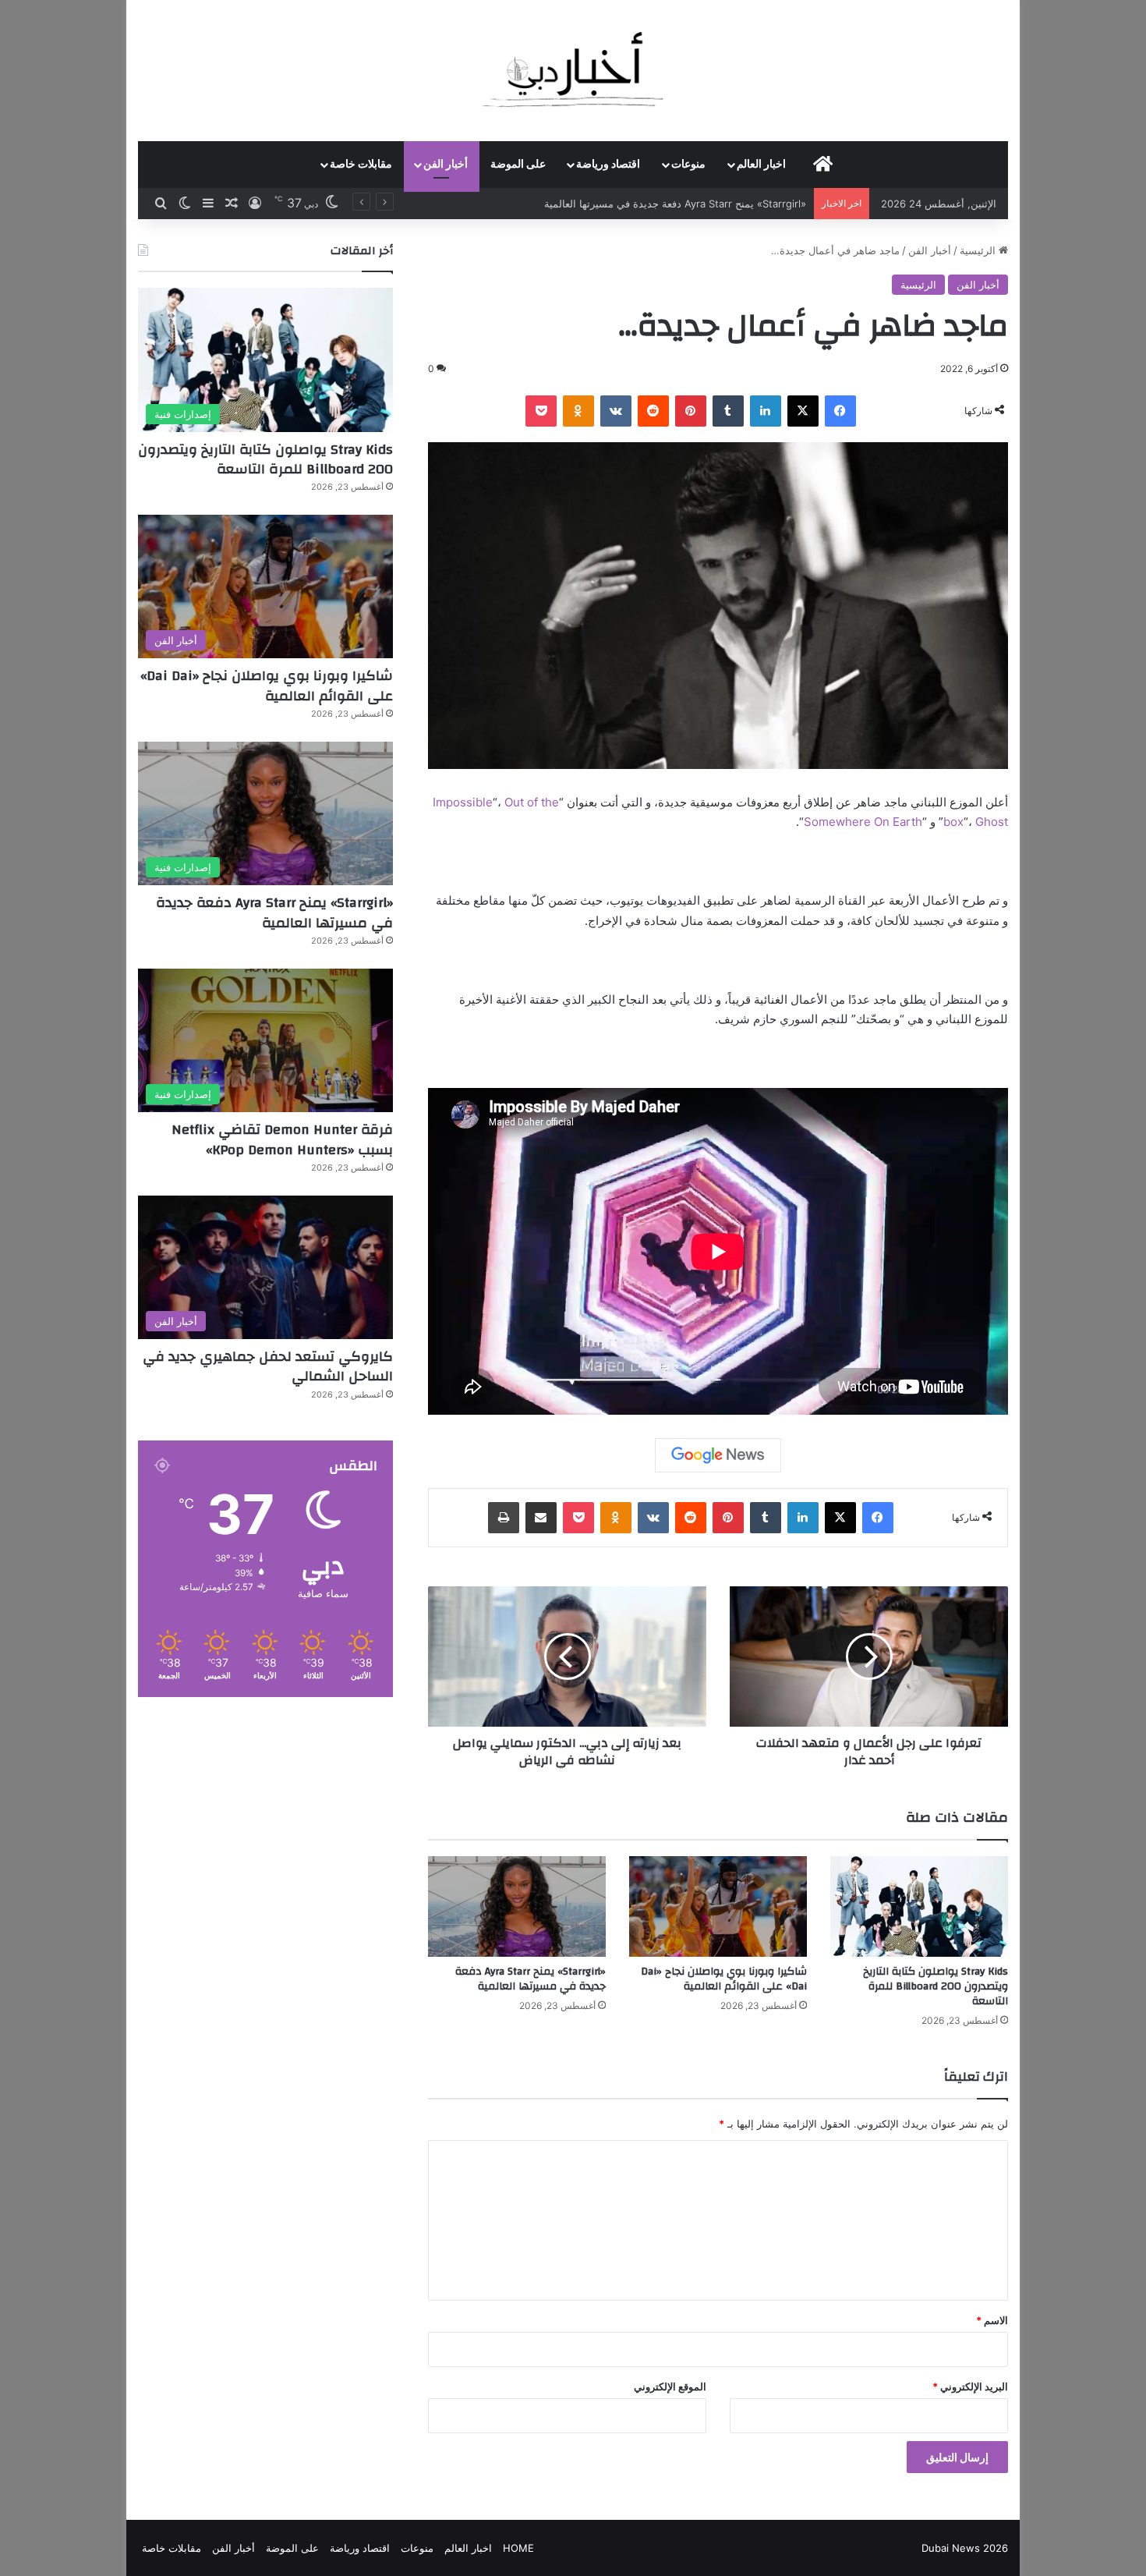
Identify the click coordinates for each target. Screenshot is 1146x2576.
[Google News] (718, 1455)
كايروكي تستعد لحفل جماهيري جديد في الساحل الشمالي (268, 1366)
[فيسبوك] (840, 411)
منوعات (688, 165)
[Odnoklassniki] (578, 411)
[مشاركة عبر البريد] (541, 1518)
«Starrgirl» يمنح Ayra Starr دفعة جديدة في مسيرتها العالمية (531, 1979)
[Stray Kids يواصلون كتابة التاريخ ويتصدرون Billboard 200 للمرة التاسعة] (919, 1906)
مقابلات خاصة (361, 165)
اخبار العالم (761, 165)
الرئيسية (979, 250)
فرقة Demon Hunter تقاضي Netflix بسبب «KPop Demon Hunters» (282, 1139)
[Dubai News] (573, 70)
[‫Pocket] (541, 411)
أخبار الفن (446, 165)
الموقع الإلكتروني (670, 2386)
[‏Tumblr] (728, 411)
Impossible (463, 802)
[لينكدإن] (766, 411)
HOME (518, 2548)
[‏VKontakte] (616, 411)
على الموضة (518, 165)
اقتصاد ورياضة (608, 165)
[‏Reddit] (653, 411)
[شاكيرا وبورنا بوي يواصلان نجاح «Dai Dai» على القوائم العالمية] (718, 1906)
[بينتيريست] (691, 411)
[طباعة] (504, 1518)
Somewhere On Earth (863, 822)
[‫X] (803, 411)
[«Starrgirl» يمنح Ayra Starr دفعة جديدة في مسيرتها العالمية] (517, 1906)
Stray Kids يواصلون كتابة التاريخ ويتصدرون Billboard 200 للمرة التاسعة (936, 1986)
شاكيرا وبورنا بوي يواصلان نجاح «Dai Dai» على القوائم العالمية (724, 1979)
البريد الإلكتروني (970, 2386)
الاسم (992, 2320)
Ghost (992, 822)
